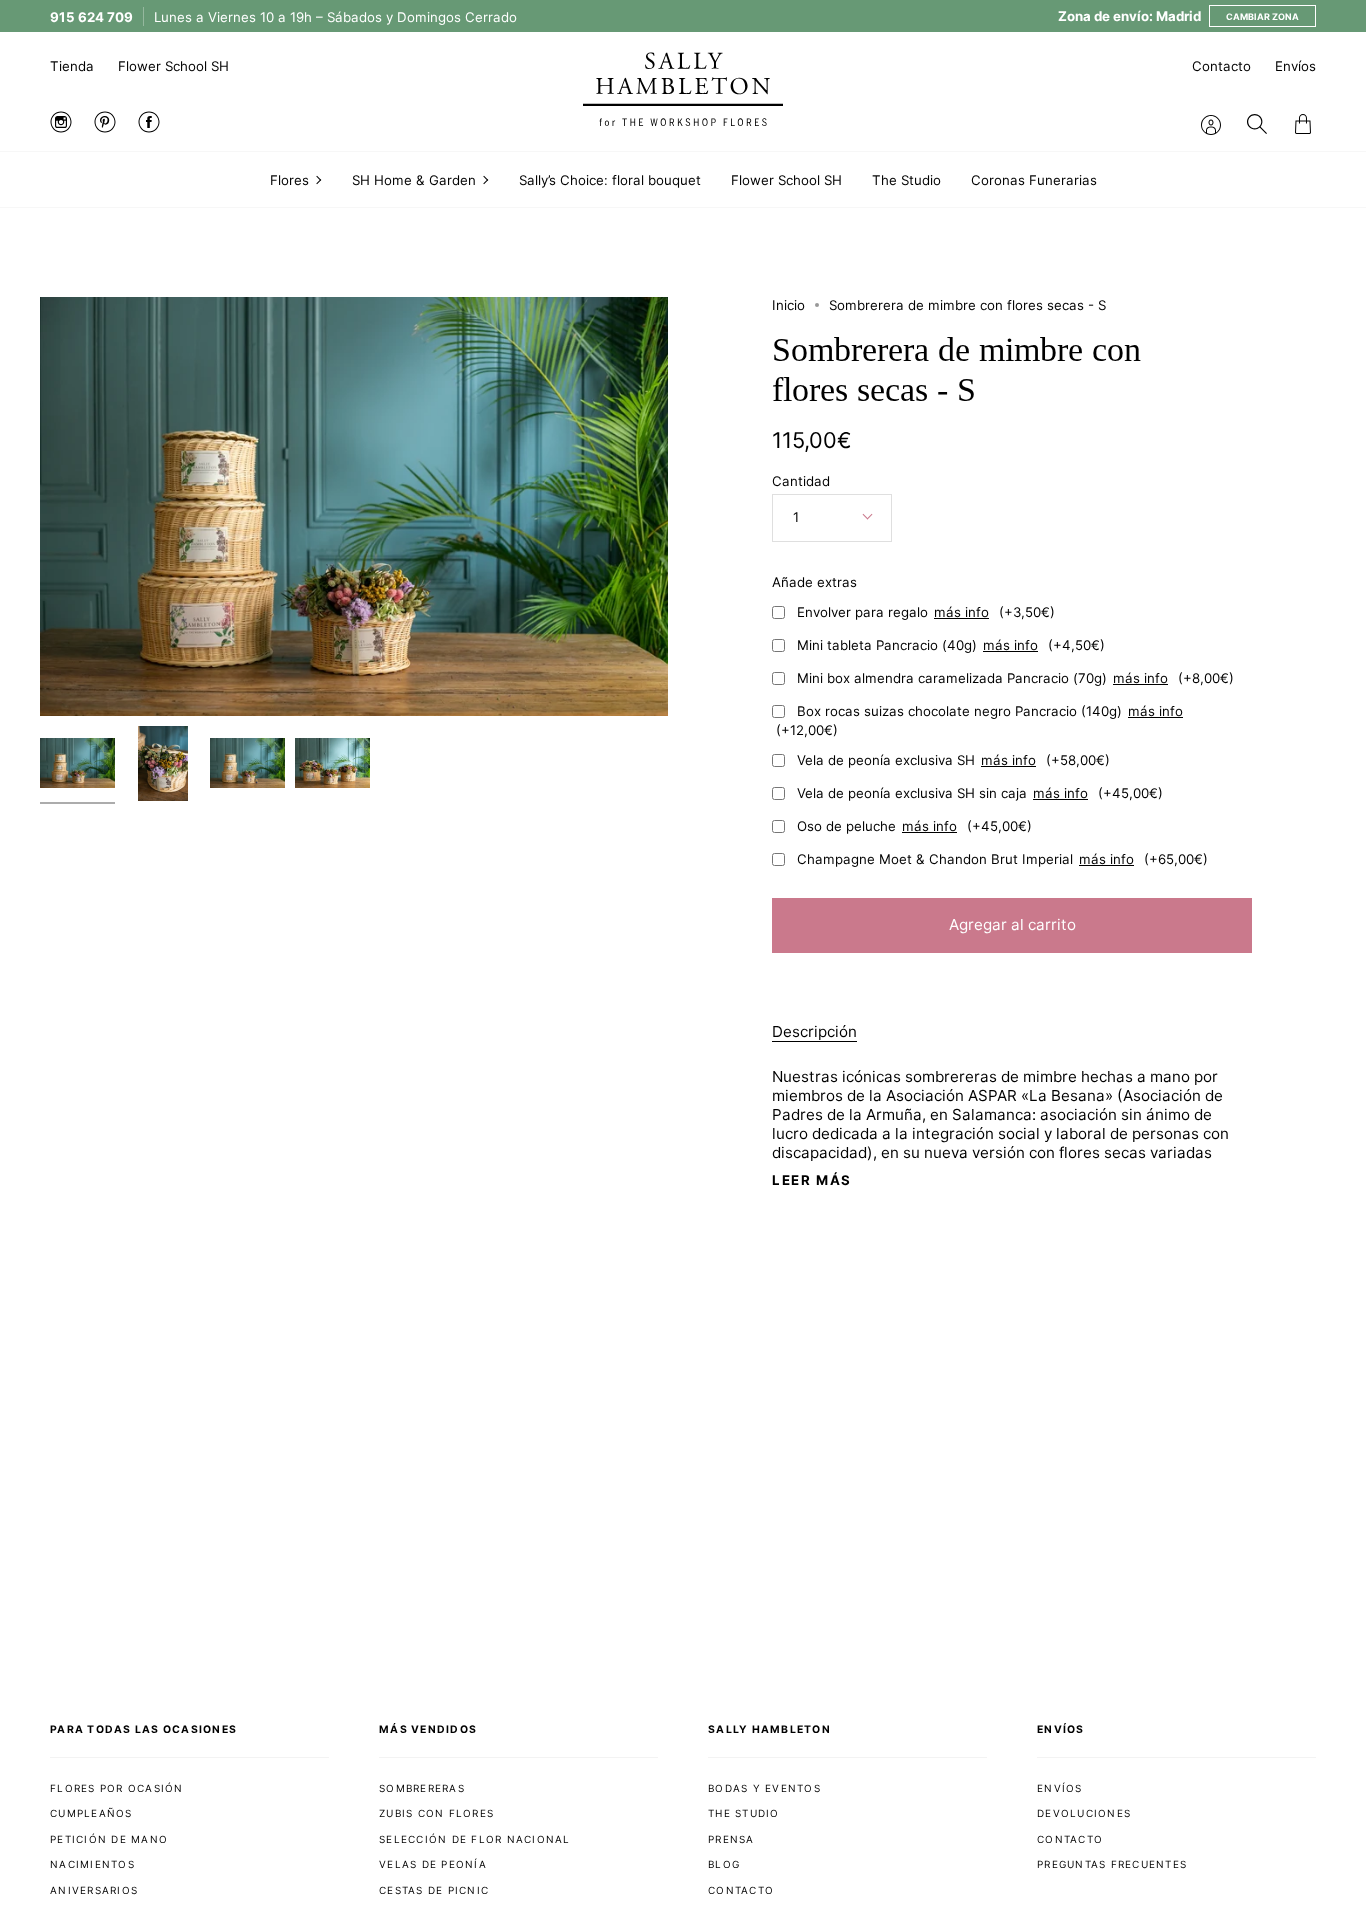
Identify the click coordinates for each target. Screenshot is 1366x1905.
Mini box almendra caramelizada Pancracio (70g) (1015, 678)
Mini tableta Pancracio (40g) (951, 645)
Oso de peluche (914, 826)
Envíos (1295, 66)
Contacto (1221, 66)
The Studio (744, 1813)
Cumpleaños (91, 1813)
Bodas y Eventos (764, 1788)
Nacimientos (92, 1864)
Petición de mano (109, 1839)
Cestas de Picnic (434, 1890)
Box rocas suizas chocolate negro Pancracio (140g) (979, 720)
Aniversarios (94, 1890)
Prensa (731, 1839)
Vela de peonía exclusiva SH (953, 760)
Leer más (812, 1180)
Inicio (788, 305)
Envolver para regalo (926, 612)
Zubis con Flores (436, 1813)
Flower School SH (173, 66)
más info (961, 612)
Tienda (72, 66)
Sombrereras (422, 1788)
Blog (724, 1864)
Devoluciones (1084, 1813)
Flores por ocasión (117, 1788)
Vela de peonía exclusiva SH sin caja (980, 793)
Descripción (814, 1031)
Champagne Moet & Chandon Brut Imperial (1002, 859)
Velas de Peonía (433, 1864)
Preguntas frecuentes (1112, 1864)
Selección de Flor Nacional (475, 1839)
